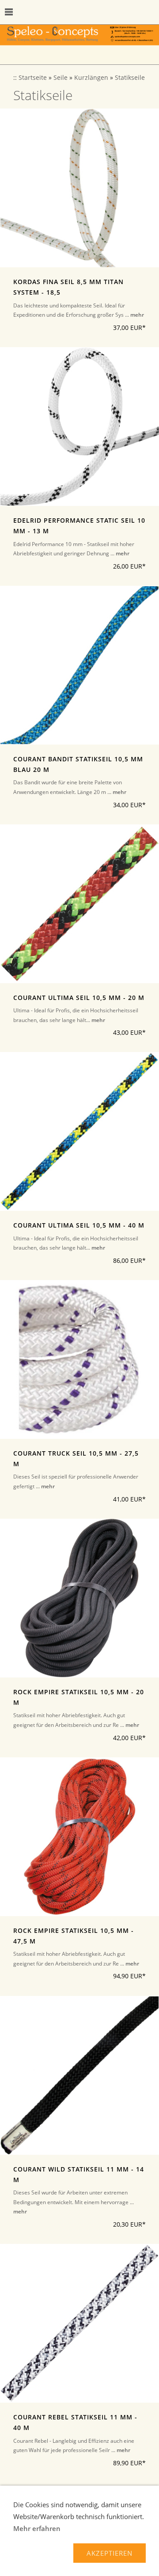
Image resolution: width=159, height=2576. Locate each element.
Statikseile (130, 78)
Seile (61, 78)
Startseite (33, 78)
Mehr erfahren (37, 2528)
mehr (137, 315)
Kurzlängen (91, 78)
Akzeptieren (110, 2553)
